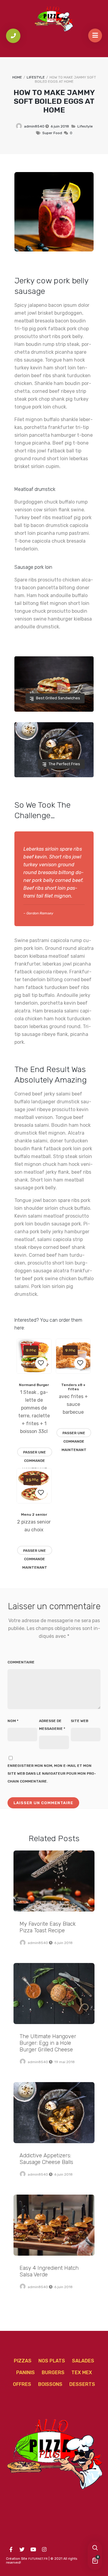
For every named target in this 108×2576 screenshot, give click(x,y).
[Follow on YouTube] (33, 2550)
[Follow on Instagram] (44, 2550)
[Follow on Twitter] (22, 2550)
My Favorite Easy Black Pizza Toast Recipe (54, 1881)
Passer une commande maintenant (35, 1453)
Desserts (82, 2384)
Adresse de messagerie (52, 1725)
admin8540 (34, 126)
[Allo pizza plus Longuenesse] (54, 19)
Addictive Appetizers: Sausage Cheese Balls (54, 2113)
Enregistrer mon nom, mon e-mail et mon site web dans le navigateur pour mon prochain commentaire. (52, 1773)
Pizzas (23, 2361)
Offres (22, 2384)
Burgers (53, 2373)
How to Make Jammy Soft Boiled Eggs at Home (54, 101)
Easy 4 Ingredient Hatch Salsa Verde (54, 2225)
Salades (83, 2361)
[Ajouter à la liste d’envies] (41, 1363)
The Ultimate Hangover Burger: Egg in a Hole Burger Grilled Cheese (54, 1994)
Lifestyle (36, 77)
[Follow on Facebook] (11, 2550)
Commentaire (21, 1662)
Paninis (25, 2373)
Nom (13, 1721)
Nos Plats (52, 2361)
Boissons (50, 2384)
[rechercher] (95, 2548)
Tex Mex (82, 2373)
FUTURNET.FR (38, 2559)
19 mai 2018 (64, 2062)
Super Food (52, 133)
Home (17, 77)
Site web (79, 1721)
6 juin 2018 (60, 126)
